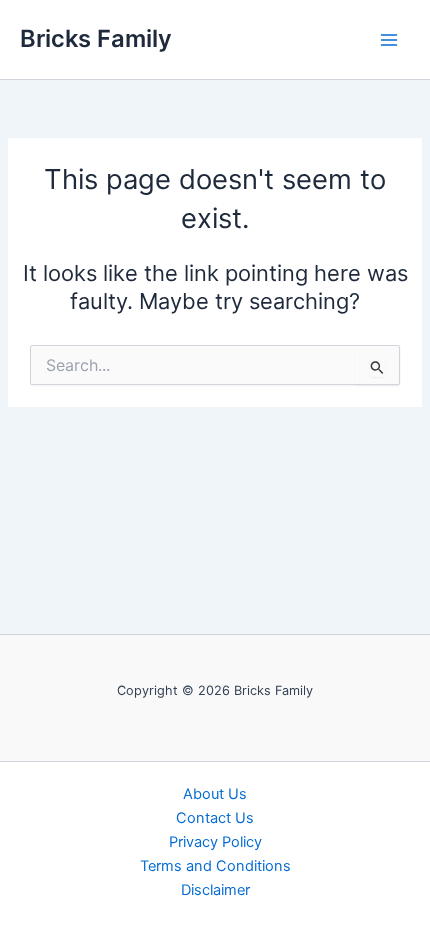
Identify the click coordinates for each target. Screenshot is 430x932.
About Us (215, 794)
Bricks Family (96, 38)
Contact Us (215, 818)
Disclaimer (215, 890)
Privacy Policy (215, 842)
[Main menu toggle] (389, 40)
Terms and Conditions (215, 866)
